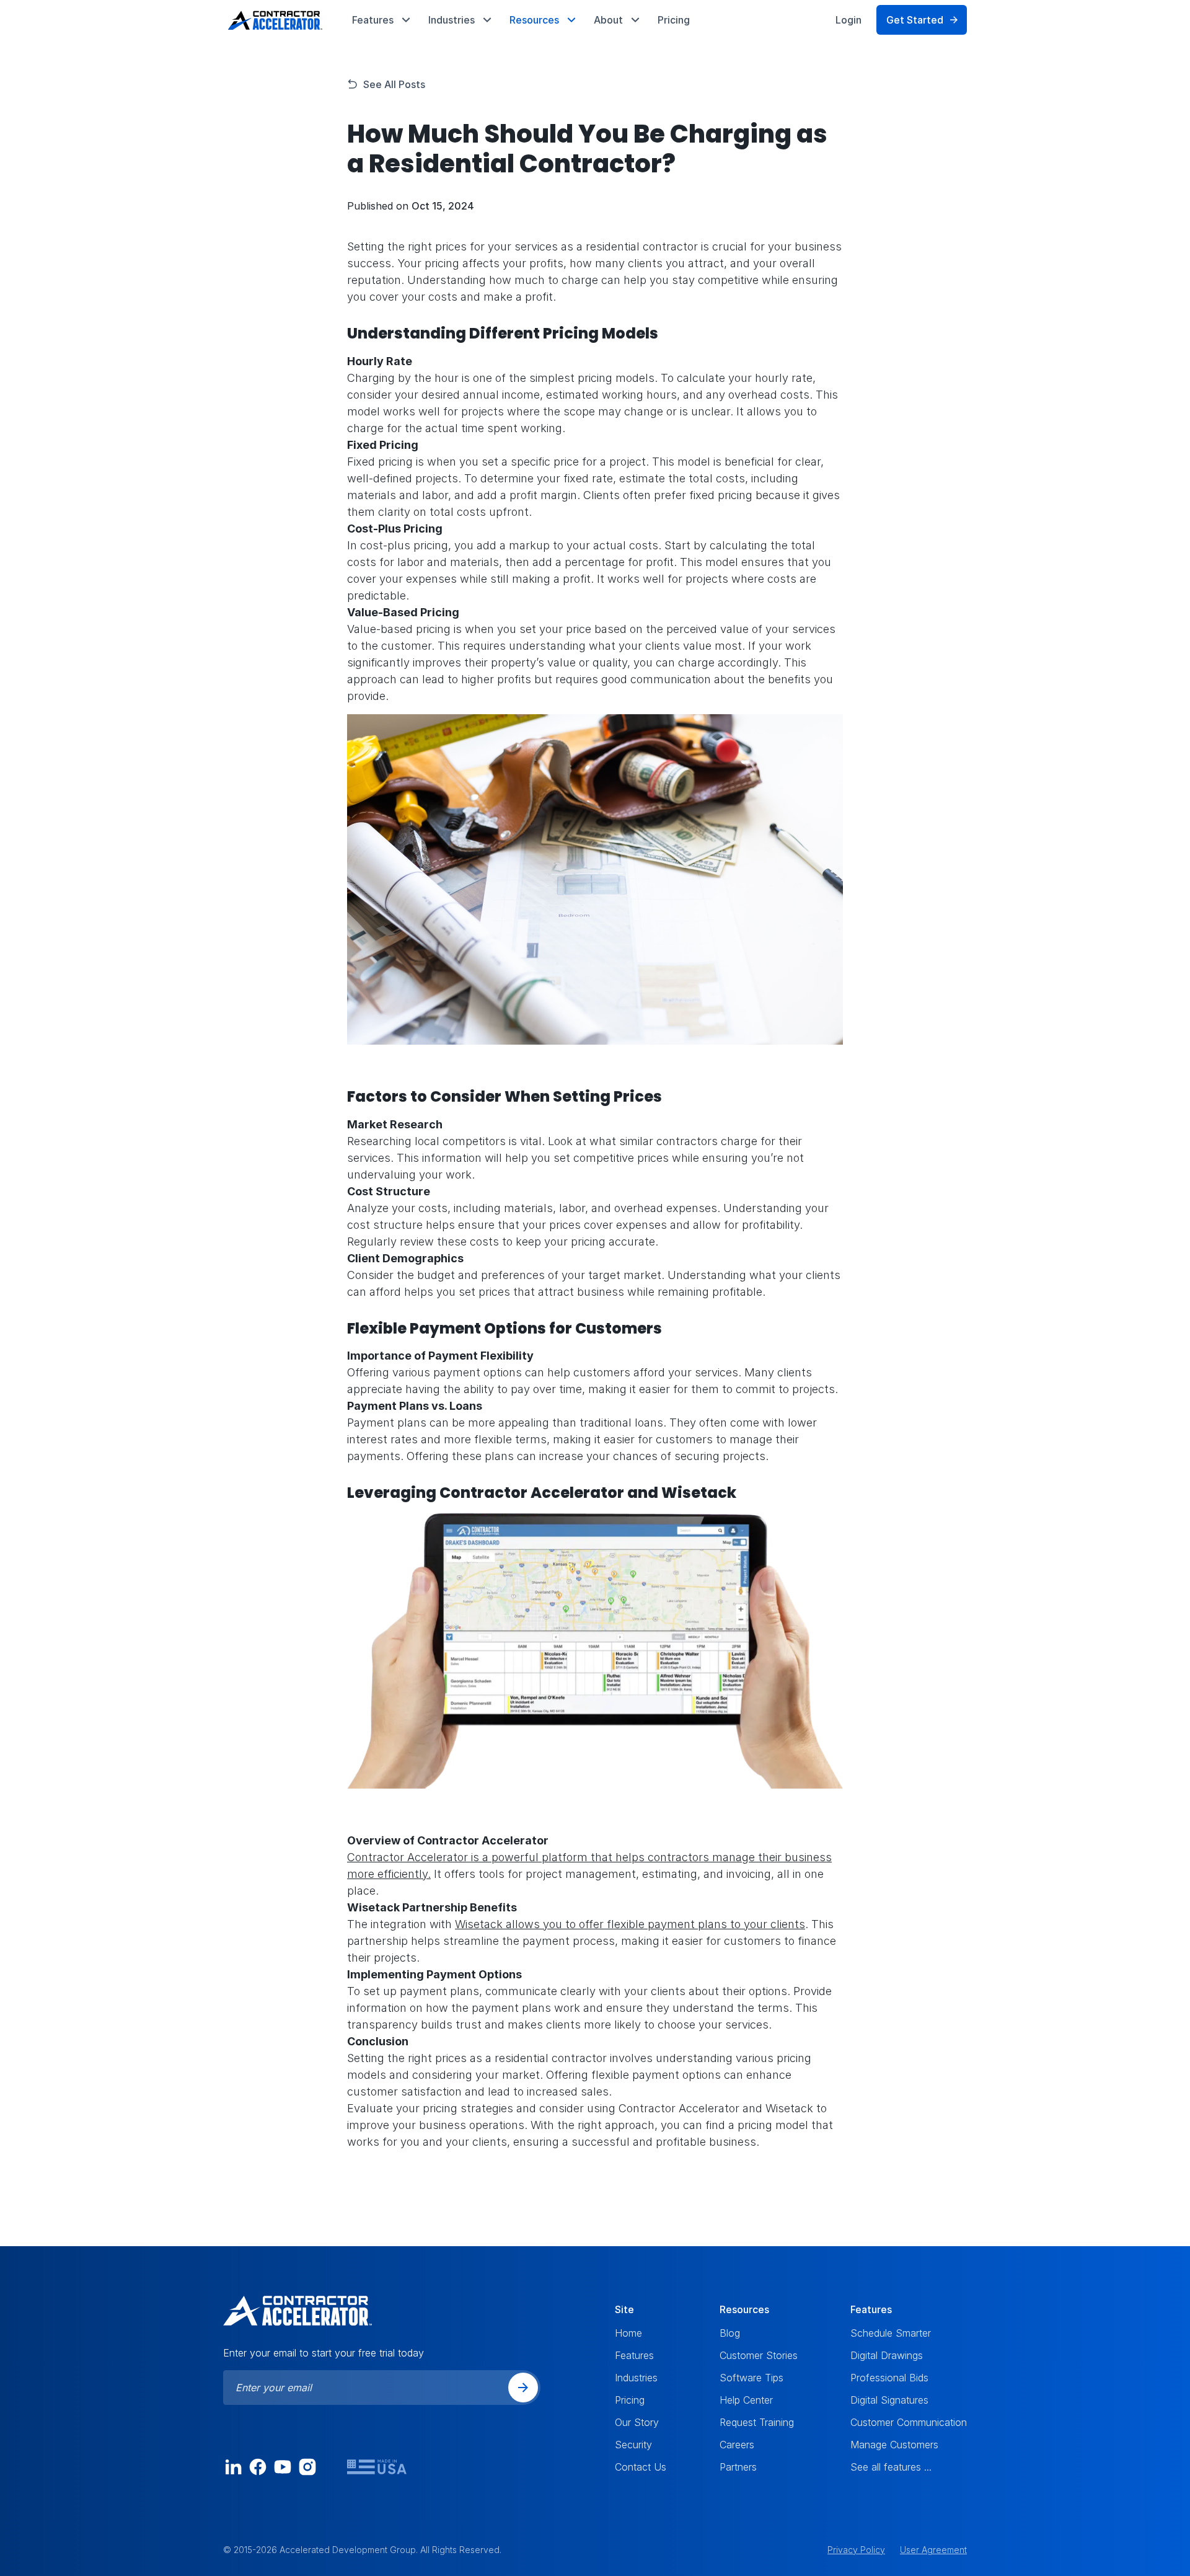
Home (628, 2333)
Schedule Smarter (891, 2333)
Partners (738, 2467)
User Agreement (933, 2550)
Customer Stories (759, 2355)
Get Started (915, 20)
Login (848, 20)
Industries (636, 2378)
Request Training (757, 2422)
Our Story (637, 2422)
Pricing (674, 20)
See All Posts (394, 84)
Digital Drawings (887, 2355)
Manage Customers (894, 2445)
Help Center (746, 2400)
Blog (730, 2333)
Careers (737, 2445)
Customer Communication (909, 2422)
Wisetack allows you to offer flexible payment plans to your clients (630, 1924)
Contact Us (641, 2467)
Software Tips (751, 2378)
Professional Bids (889, 2378)
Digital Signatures (889, 2400)
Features (634, 2355)
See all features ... (891, 2467)
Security (633, 2445)
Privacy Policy (856, 2550)
